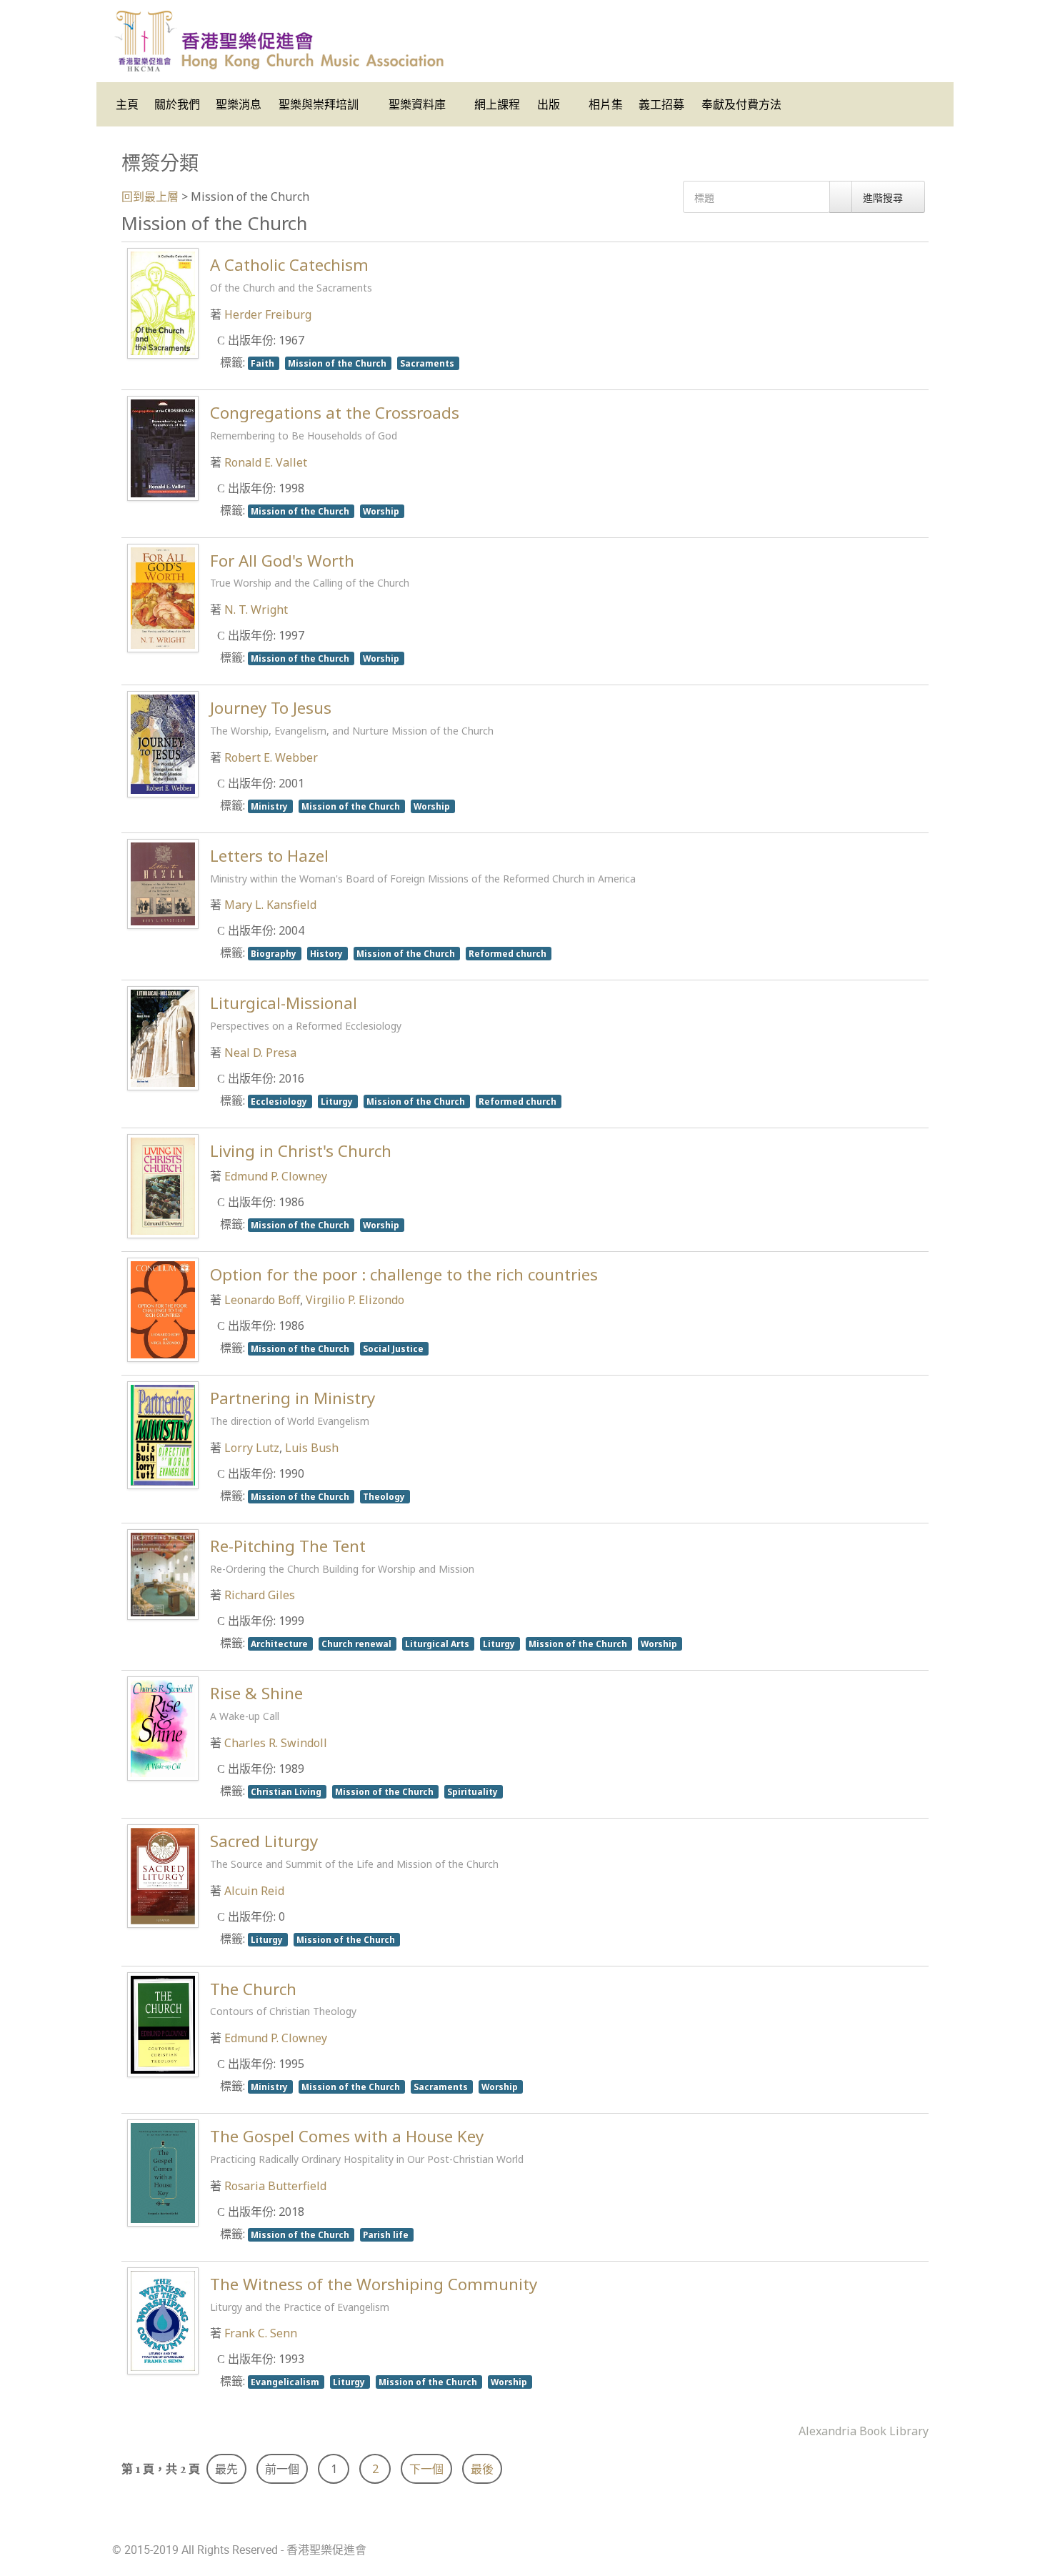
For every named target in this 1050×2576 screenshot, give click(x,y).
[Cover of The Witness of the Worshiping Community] (163, 2319)
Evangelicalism (286, 2382)
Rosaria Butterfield (275, 2186)
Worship (382, 511)
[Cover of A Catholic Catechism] (163, 302)
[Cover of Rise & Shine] (163, 1728)
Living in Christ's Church (301, 1151)
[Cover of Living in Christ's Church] (163, 1185)
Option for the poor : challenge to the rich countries (404, 1274)
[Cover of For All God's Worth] (163, 597)
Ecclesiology (280, 1101)
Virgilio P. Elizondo (355, 1300)
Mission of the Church (338, 363)
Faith (264, 363)
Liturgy (338, 1101)
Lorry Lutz (252, 1448)
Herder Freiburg (268, 314)
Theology (385, 1496)
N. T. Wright (256, 610)
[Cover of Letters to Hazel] (163, 882)
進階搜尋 (884, 198)
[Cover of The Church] (163, 2024)
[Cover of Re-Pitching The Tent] (163, 1573)
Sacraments (428, 363)
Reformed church (509, 953)
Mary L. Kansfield (270, 905)
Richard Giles (260, 1595)
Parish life (387, 2234)
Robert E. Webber (271, 757)
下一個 (426, 2469)
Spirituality (474, 1791)
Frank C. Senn (261, 2333)
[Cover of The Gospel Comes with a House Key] (163, 2172)
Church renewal (357, 1643)
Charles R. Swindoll (276, 1743)
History (327, 953)
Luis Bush (312, 1448)
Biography (275, 953)
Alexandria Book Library (864, 2431)
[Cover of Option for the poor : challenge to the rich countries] (163, 1308)
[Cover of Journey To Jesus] (163, 743)
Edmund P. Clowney (276, 1176)
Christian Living (287, 1791)
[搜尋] (841, 197)
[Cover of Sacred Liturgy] (163, 1875)
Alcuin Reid (254, 1891)
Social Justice (394, 1348)
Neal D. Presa (260, 1053)
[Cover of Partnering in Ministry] (163, 1434)
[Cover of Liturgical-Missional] (163, 1037)
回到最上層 (150, 197)
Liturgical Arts (438, 1643)
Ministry (270, 806)
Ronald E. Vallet (266, 462)
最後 (482, 2469)
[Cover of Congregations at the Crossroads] (163, 447)
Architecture (280, 1643)
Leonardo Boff (262, 1300)
